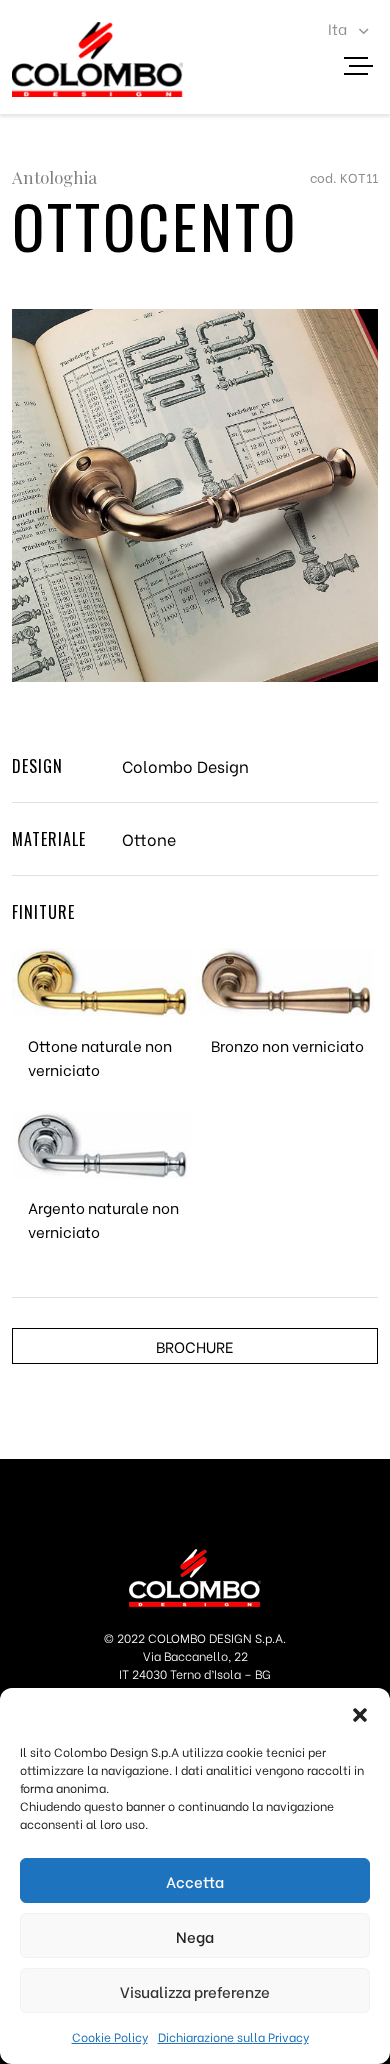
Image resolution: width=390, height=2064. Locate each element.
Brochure (195, 1346)
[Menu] (366, 69)
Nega (195, 1936)
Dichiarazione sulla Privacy (233, 2036)
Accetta (195, 1881)
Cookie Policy (110, 2036)
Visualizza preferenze (195, 1991)
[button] (360, 1713)
